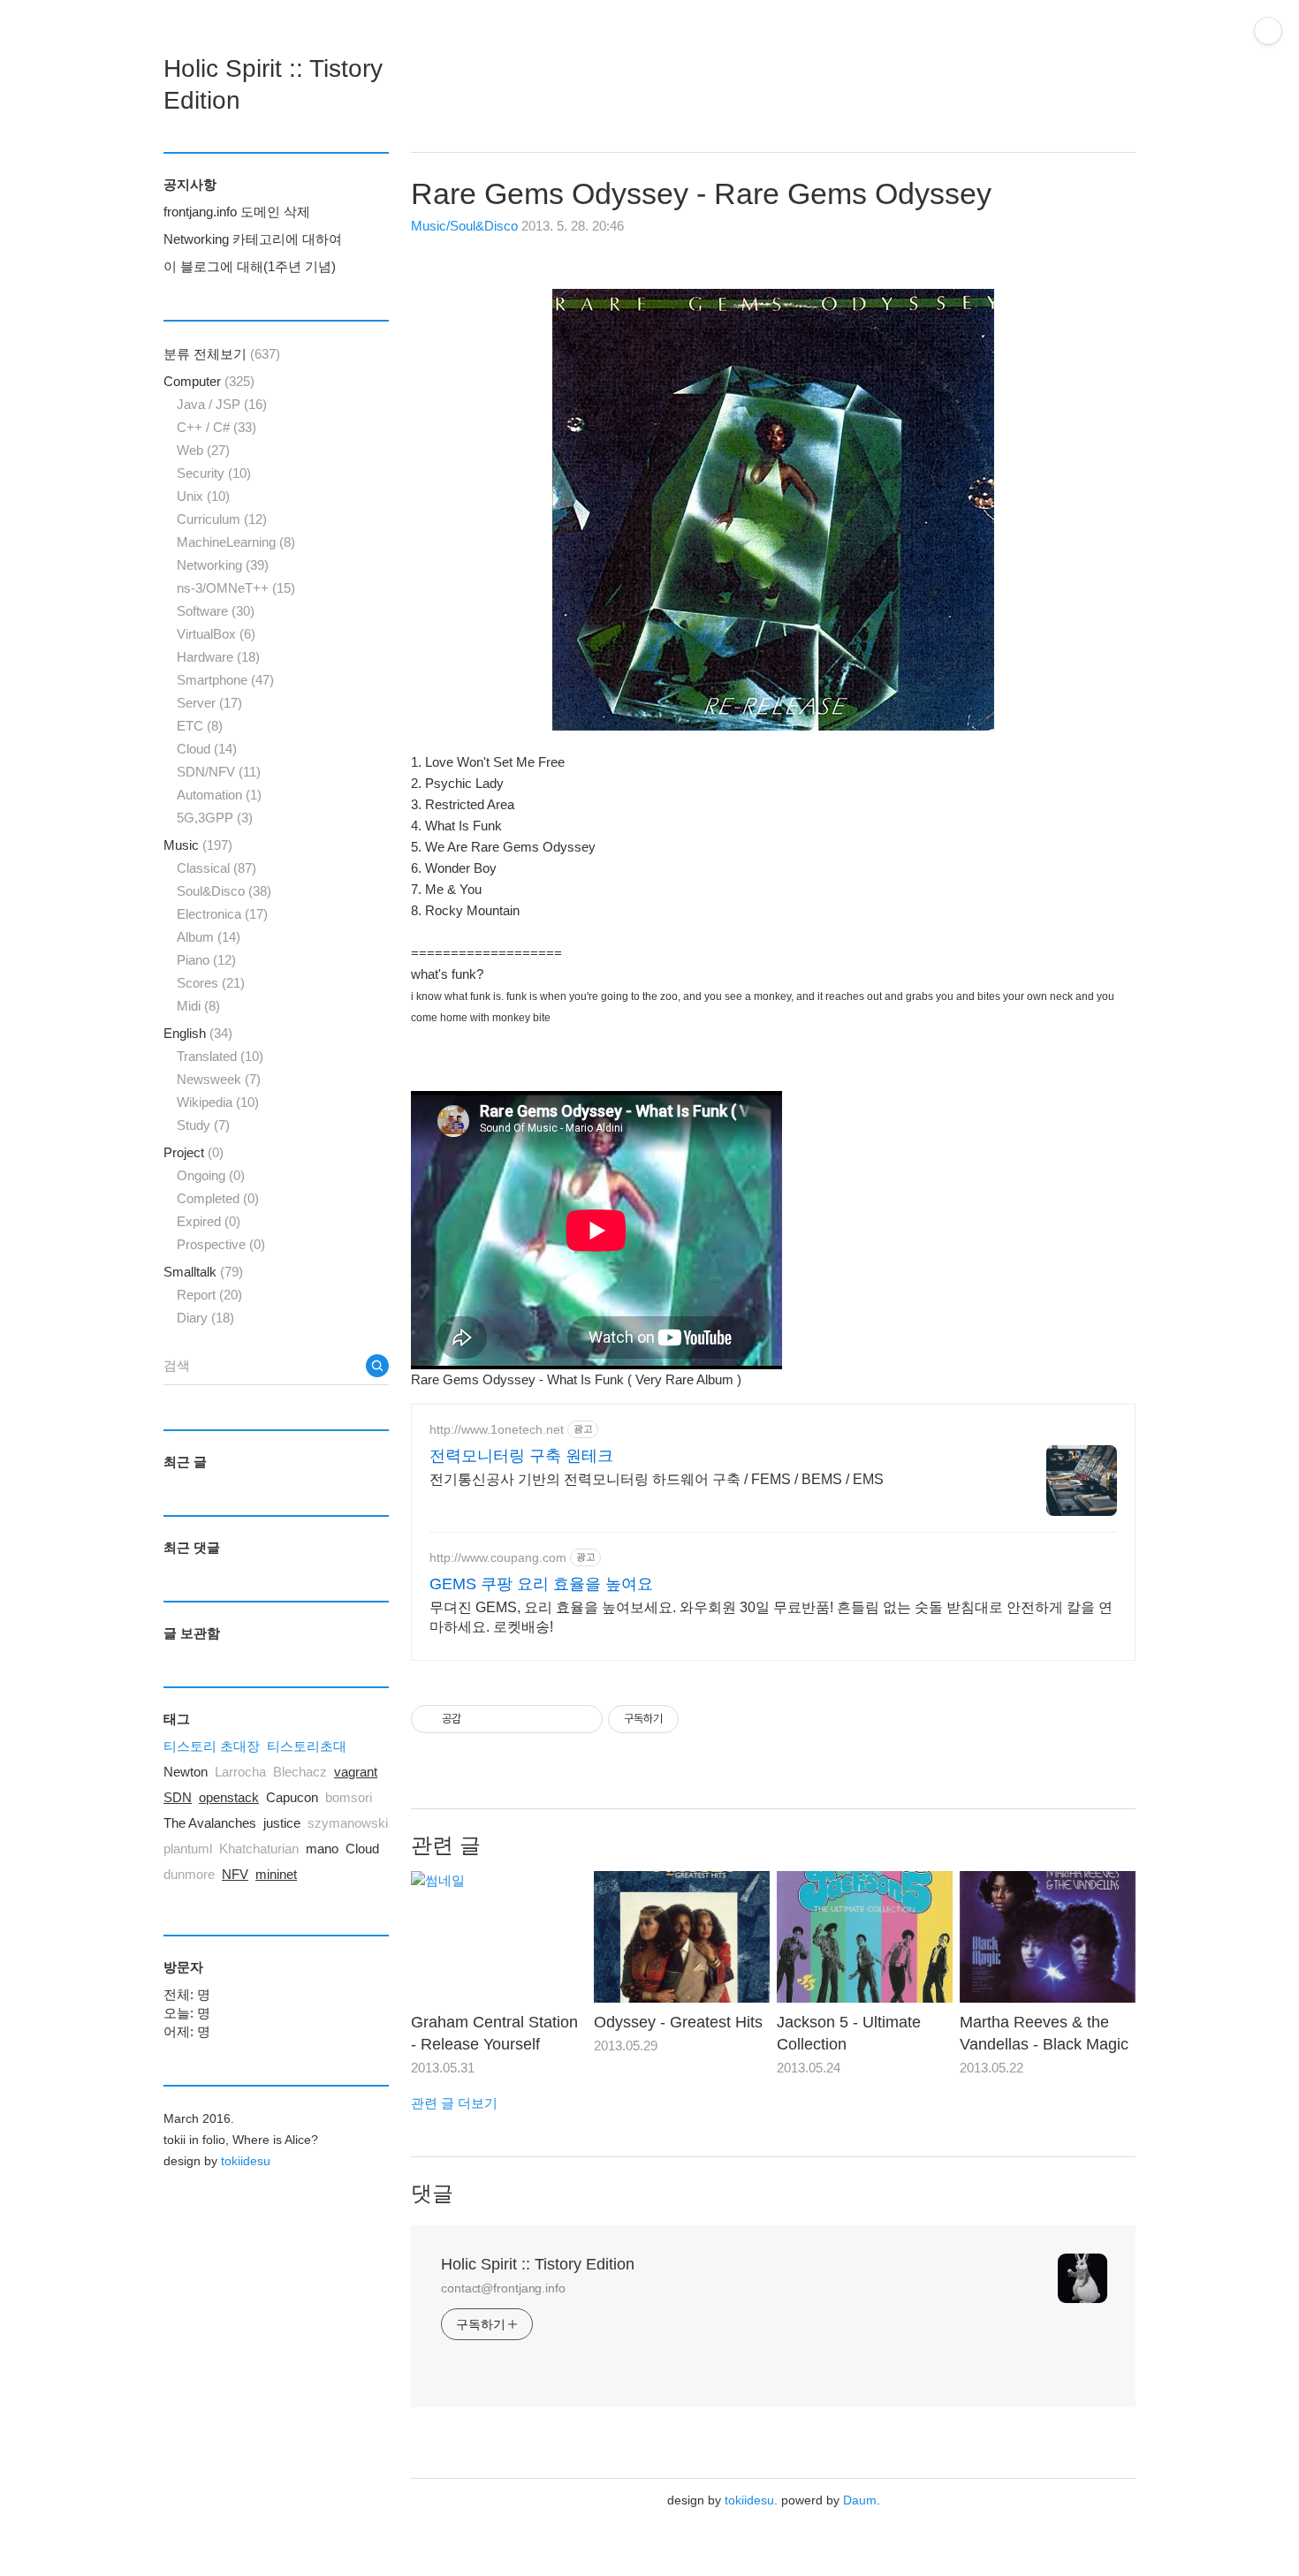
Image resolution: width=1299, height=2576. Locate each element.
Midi (198, 1006)
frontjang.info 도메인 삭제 (237, 212)
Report (209, 1295)
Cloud (207, 749)
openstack (229, 1797)
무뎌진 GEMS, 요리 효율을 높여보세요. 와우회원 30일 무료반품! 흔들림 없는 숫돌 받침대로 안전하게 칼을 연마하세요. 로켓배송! (771, 1617)
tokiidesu (749, 2500)
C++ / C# (216, 427)
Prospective (221, 1244)
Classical (216, 868)
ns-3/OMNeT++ (236, 588)
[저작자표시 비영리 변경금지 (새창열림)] (703, 1719)
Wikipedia (218, 1102)
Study (203, 1125)
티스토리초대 (307, 1746)
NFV (235, 1874)
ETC (200, 726)
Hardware (218, 657)
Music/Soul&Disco (464, 226)
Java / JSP (222, 404)
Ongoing (211, 1175)
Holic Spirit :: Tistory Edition (538, 2264)
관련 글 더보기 (454, 2103)
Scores (211, 983)
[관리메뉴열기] (1268, 31)
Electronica (222, 914)
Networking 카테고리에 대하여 (253, 239)
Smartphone (225, 680)
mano (322, 1849)
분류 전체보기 (222, 354)
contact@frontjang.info (503, 2288)
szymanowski (348, 1823)
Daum (860, 2500)
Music (198, 845)
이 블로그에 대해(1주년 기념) (250, 266)
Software (216, 611)
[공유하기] (498, 1719)
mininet (276, 1874)
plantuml (188, 1849)
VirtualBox (216, 634)
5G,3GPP (215, 818)
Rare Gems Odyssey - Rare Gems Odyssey (701, 193)
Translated (220, 1056)
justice (282, 1823)
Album (209, 937)
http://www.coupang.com (498, 1557)
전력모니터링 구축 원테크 (521, 1456)
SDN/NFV (219, 772)
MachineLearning (236, 542)
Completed (218, 1198)
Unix (203, 496)
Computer (209, 381)
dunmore (189, 1874)
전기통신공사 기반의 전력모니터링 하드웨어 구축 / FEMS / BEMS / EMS (657, 1479)
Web (203, 450)
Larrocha (240, 1772)
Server (209, 703)
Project (194, 1152)
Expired (209, 1221)
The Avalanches (210, 1823)
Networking (223, 565)
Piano (206, 960)
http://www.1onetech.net (497, 1429)
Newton (186, 1772)
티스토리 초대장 (212, 1746)
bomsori (349, 1797)
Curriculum (222, 519)
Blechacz (300, 1772)
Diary (205, 1318)
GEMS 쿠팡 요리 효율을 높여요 (541, 1584)
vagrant (356, 1772)
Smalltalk (203, 1272)
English (198, 1033)
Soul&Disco (224, 891)
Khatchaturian (259, 1849)
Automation (219, 795)
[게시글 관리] (562, 1719)
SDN (178, 1797)
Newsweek (219, 1079)
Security (214, 473)
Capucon (292, 1797)
